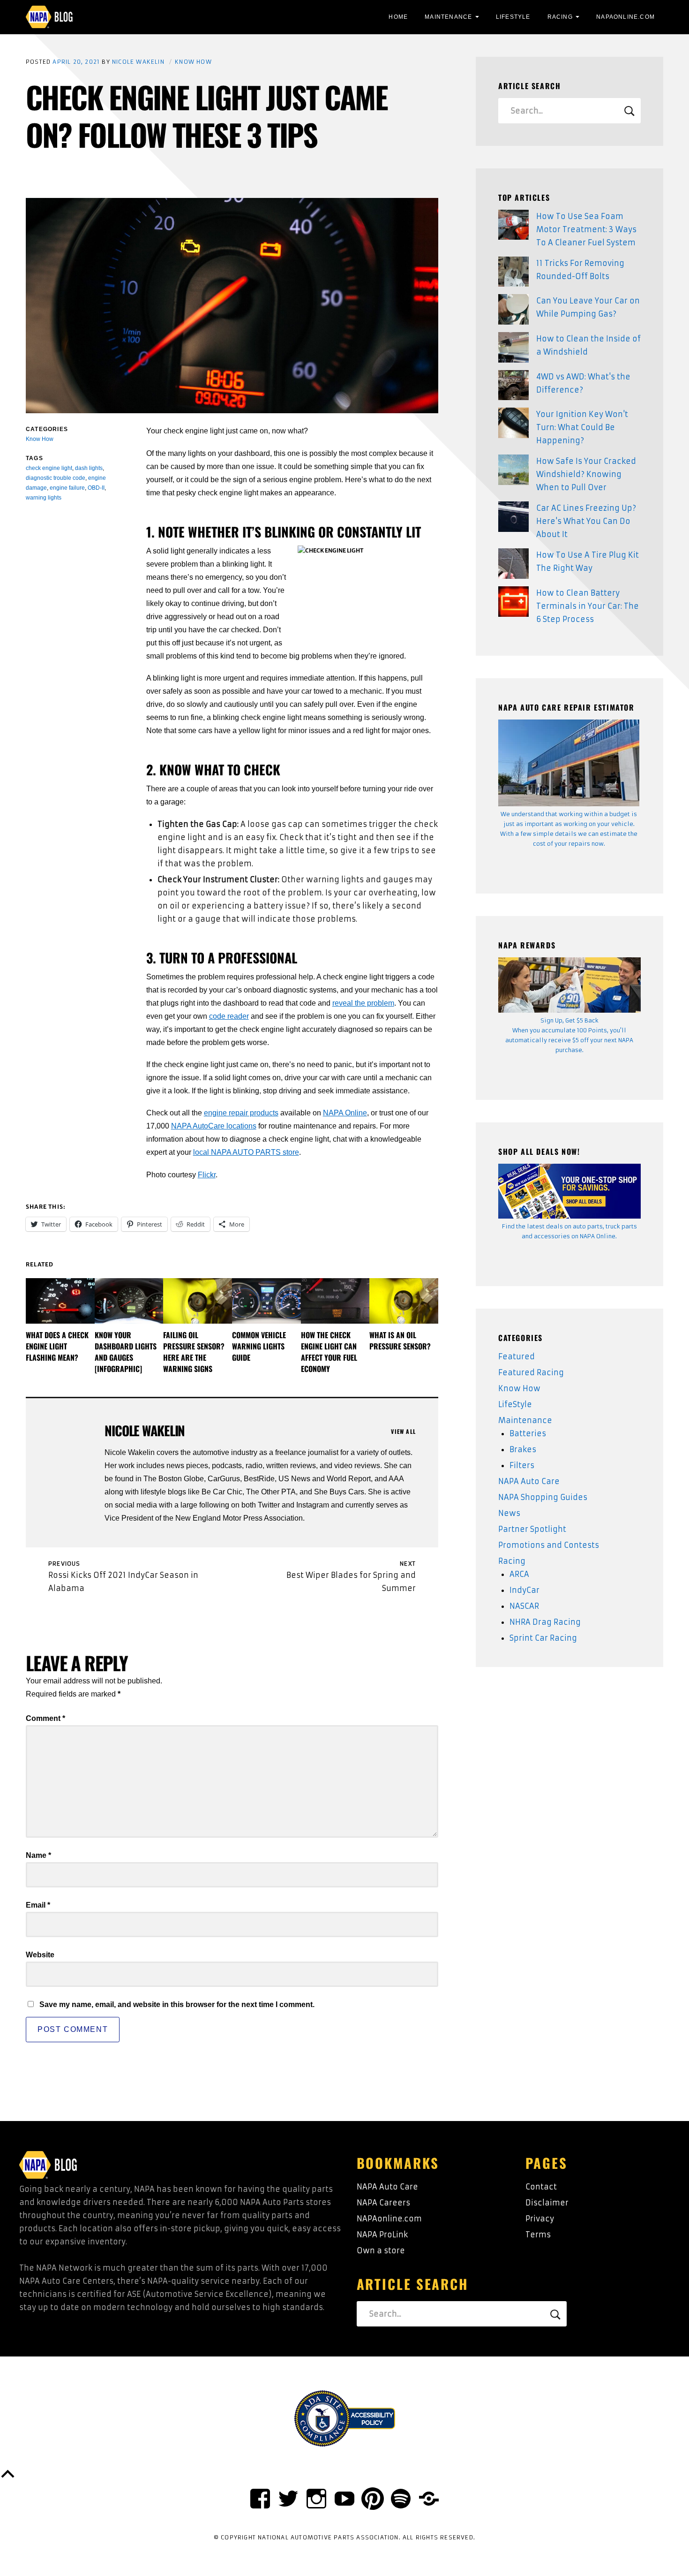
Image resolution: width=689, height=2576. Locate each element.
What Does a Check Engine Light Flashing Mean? (57, 1346)
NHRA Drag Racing (545, 1622)
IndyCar (524, 1590)
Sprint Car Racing (543, 1638)
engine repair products (241, 1113)
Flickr (207, 1175)
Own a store (381, 2250)
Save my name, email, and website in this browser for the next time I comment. (177, 2004)
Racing (560, 17)
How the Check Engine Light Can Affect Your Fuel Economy (329, 1352)
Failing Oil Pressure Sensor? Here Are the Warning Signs (194, 1352)
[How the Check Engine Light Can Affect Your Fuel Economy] (335, 1301)
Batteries (528, 1433)
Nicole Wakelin (138, 62)
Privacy (540, 2219)
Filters (522, 1465)
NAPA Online (345, 1113)
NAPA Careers (383, 2203)
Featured (517, 1356)
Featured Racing (531, 1372)
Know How (193, 62)
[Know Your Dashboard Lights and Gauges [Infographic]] (129, 1301)
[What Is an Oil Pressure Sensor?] (404, 1301)
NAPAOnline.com (625, 17)
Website (40, 1955)
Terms (538, 2235)
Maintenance (448, 17)
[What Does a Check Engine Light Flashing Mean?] (60, 1301)
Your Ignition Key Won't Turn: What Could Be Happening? (582, 427)
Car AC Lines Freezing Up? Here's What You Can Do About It (586, 521)
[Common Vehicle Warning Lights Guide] (266, 1301)
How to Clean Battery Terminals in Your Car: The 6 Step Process (588, 606)
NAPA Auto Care (529, 1481)
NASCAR (524, 1606)
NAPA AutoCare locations (214, 1126)
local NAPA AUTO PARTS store (246, 1152)
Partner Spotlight (532, 1529)
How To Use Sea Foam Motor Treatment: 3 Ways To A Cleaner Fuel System (586, 229)
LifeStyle (513, 17)
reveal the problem (363, 1003)
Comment (45, 1718)
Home (398, 17)
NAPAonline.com (389, 2219)
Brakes (523, 1449)
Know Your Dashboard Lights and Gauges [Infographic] (126, 1352)
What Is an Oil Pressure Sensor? (400, 1341)
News (509, 1513)
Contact (541, 2187)
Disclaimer (547, 2203)
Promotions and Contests (549, 1545)
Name (38, 1855)
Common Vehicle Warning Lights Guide (259, 1346)
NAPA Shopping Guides (543, 1497)
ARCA (519, 1574)
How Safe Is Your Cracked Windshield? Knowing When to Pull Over (586, 474)
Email (38, 1905)
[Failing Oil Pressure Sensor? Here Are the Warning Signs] (198, 1301)
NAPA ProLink (382, 2235)
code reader (229, 1016)
